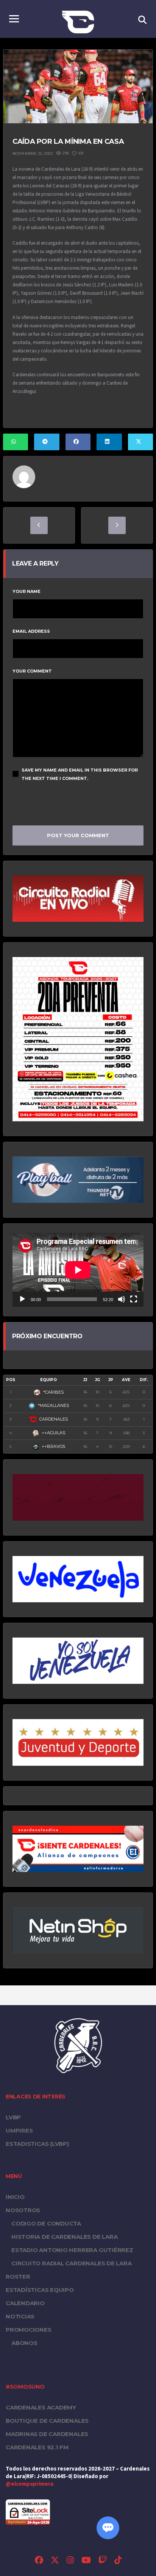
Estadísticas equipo (40, 2290)
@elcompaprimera (30, 2484)
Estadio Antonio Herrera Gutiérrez (72, 2250)
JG (97, 1380)
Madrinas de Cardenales (47, 2434)
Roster (18, 2277)
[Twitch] (103, 2561)
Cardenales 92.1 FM (37, 2447)
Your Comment (32, 671)
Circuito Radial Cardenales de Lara (72, 2263)
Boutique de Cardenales (47, 2421)
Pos (11, 1380)
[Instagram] (70, 2561)
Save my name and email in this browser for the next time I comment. (80, 774)
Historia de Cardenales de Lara (64, 2237)
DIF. (144, 1380)
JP (111, 1380)
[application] (78, 1270)
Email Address (31, 631)
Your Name (27, 591)
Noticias (20, 2316)
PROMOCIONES (29, 2330)
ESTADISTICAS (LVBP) (37, 2144)
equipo (48, 1380)
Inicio (15, 2197)
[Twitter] (55, 2561)
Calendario (25, 2303)
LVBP (13, 2117)
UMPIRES (19, 2130)
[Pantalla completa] (134, 1299)
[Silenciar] (122, 1299)
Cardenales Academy (41, 2407)
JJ (85, 1380)
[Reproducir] (22, 1299)
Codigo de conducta (46, 2223)
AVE (126, 1380)
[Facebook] (39, 2561)
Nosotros (23, 2210)
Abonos (24, 2343)
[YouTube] (86, 2561)
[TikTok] (118, 2561)
